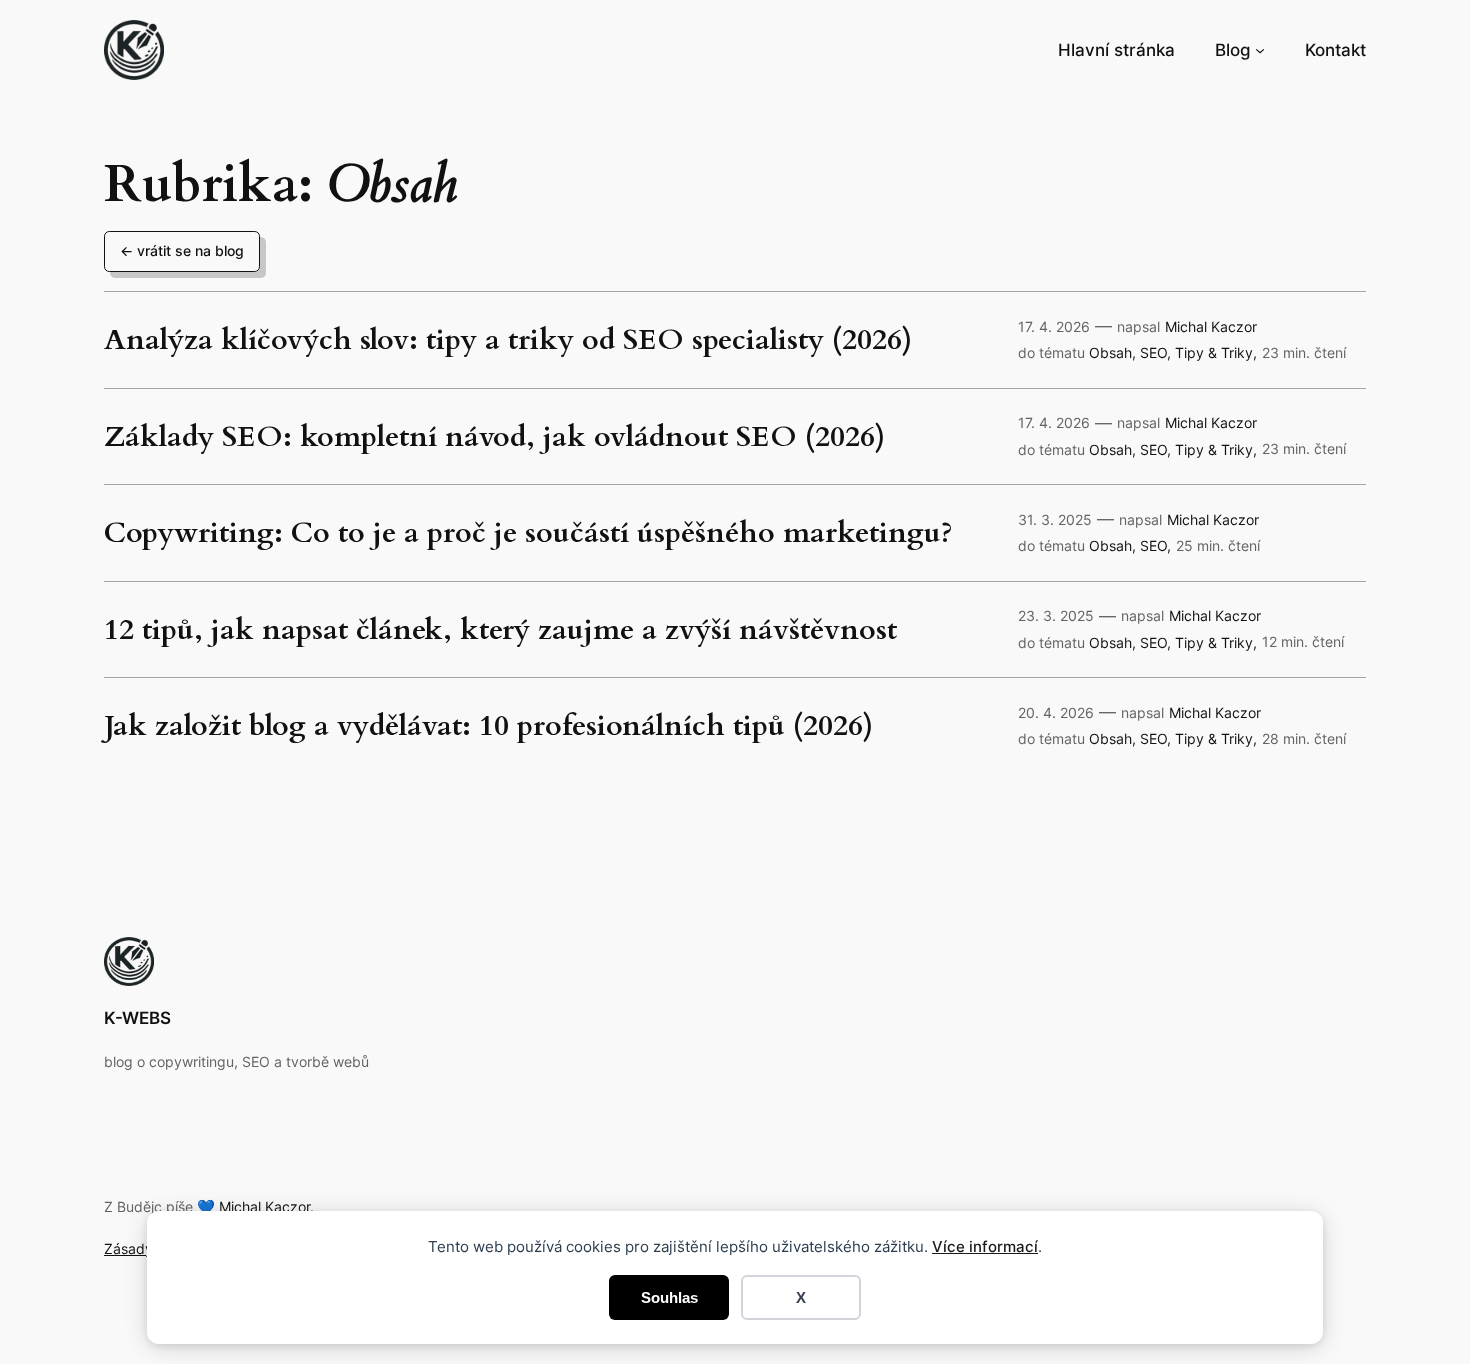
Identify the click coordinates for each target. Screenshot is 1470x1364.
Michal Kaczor (1211, 326)
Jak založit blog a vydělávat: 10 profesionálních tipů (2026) (488, 725)
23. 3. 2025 (1056, 615)
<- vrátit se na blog (182, 250)
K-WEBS (137, 1018)
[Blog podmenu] (1260, 50)
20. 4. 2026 (1056, 712)
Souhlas (669, 1297)
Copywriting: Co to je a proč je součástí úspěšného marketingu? (528, 532)
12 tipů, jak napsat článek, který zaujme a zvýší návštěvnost (500, 629)
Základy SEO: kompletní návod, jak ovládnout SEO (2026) (494, 436)
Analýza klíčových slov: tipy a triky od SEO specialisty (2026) (508, 339)
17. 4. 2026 (1054, 326)
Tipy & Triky (1214, 352)
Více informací (985, 1246)
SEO (1153, 352)
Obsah (1110, 352)
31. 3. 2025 (1055, 519)
